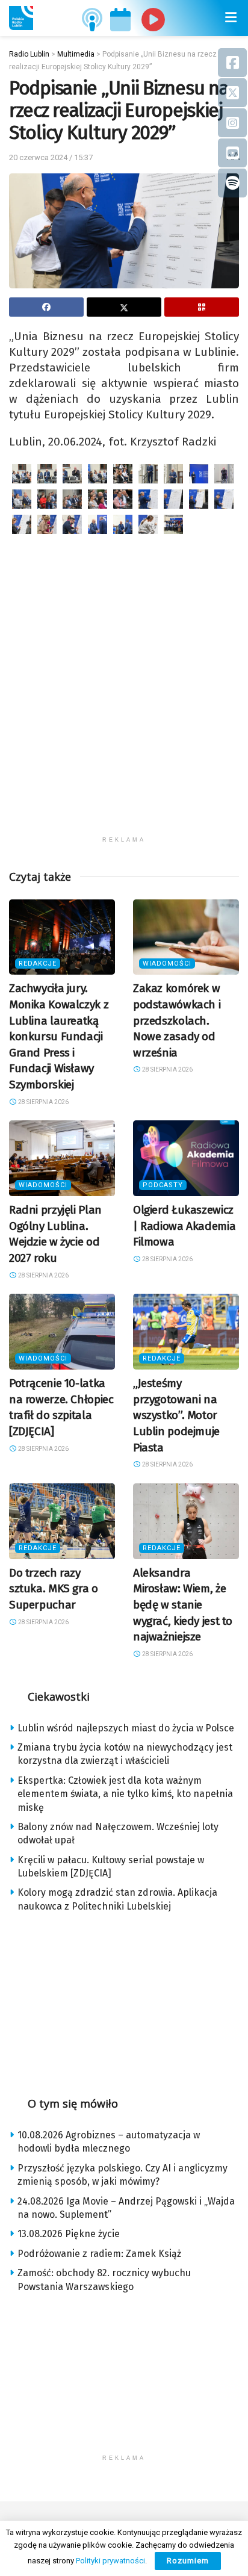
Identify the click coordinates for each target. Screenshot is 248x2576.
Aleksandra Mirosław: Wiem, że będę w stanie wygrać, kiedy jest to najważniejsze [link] (183, 1605)
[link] (21, 18)
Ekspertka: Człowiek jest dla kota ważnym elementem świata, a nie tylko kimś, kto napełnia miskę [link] (125, 1794)
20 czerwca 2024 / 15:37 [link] (51, 157)
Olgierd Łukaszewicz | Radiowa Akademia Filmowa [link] (184, 1226)
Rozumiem (188, 2561)
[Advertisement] (124, 706)
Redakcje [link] (38, 964)
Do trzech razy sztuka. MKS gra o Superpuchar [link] (54, 1589)
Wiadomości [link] (167, 964)
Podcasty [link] (163, 1185)
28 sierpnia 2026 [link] (43, 1102)
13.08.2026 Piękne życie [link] (69, 2234)
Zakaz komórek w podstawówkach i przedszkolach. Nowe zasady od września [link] (177, 1020)
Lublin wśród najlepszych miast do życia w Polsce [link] (126, 1728)
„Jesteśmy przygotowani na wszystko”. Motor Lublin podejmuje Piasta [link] (176, 1415)
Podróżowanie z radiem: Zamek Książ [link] (99, 2254)
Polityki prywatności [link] (110, 2561)
